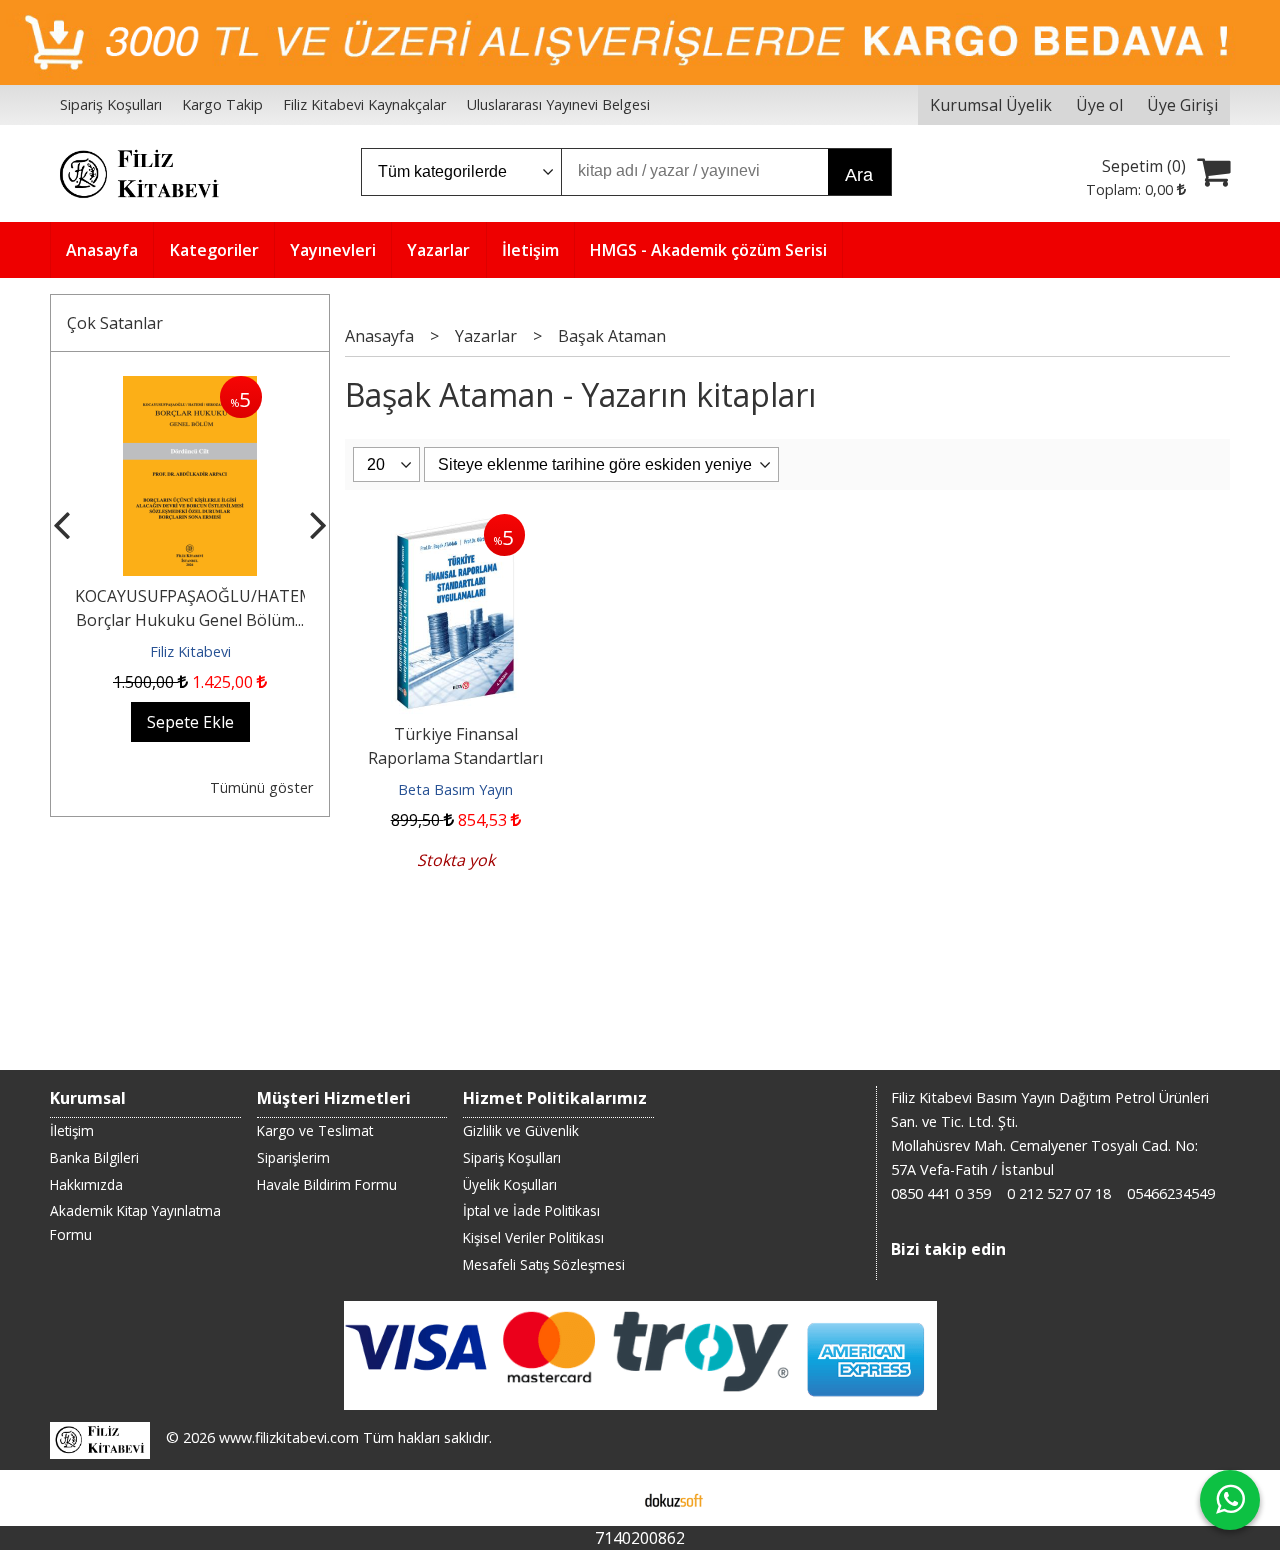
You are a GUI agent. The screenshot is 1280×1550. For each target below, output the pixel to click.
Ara (859, 175)
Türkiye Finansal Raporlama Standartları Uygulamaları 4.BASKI (455, 758)
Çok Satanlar (115, 323)
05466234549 (1171, 1193)
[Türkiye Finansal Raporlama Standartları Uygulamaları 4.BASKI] (455, 526)
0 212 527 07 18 (1059, 1193)
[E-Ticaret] (674, 1498)
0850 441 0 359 (941, 1193)
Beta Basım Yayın (455, 789)
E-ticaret (608, 1498)
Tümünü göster (261, 787)
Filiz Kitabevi (190, 651)
